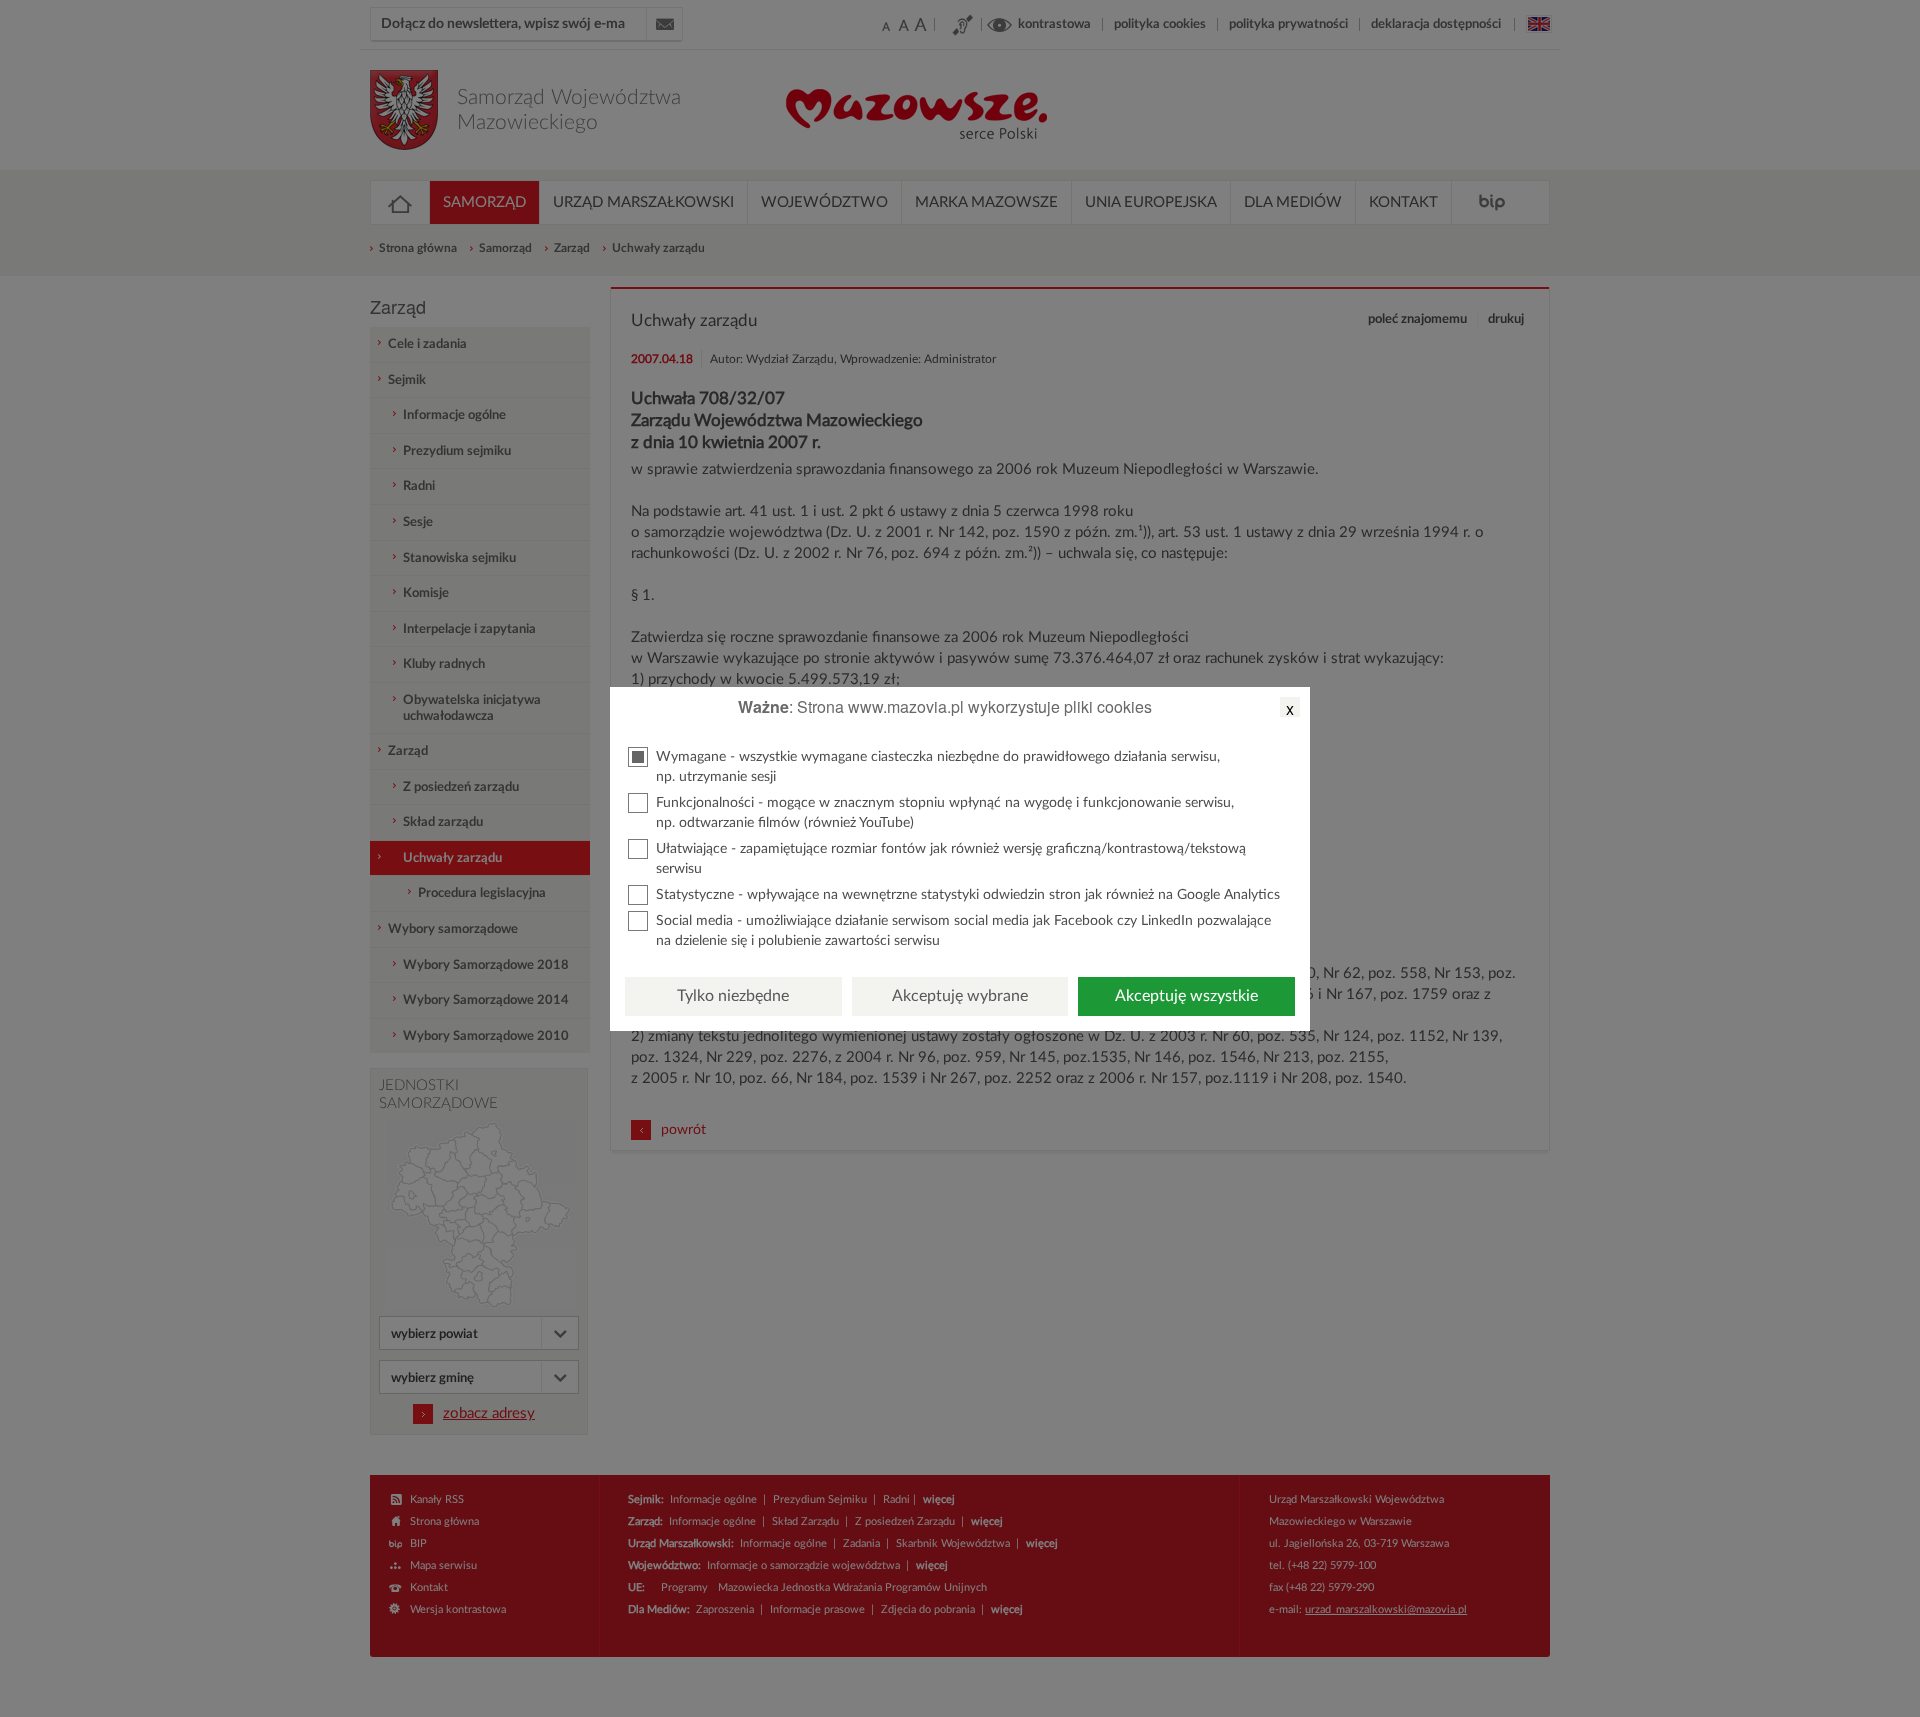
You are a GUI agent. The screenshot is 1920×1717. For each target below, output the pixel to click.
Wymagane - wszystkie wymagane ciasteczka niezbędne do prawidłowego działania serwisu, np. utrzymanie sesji (938, 767)
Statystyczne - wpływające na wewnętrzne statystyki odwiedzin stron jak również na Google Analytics (968, 895)
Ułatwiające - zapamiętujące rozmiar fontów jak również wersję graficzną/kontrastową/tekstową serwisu (951, 859)
